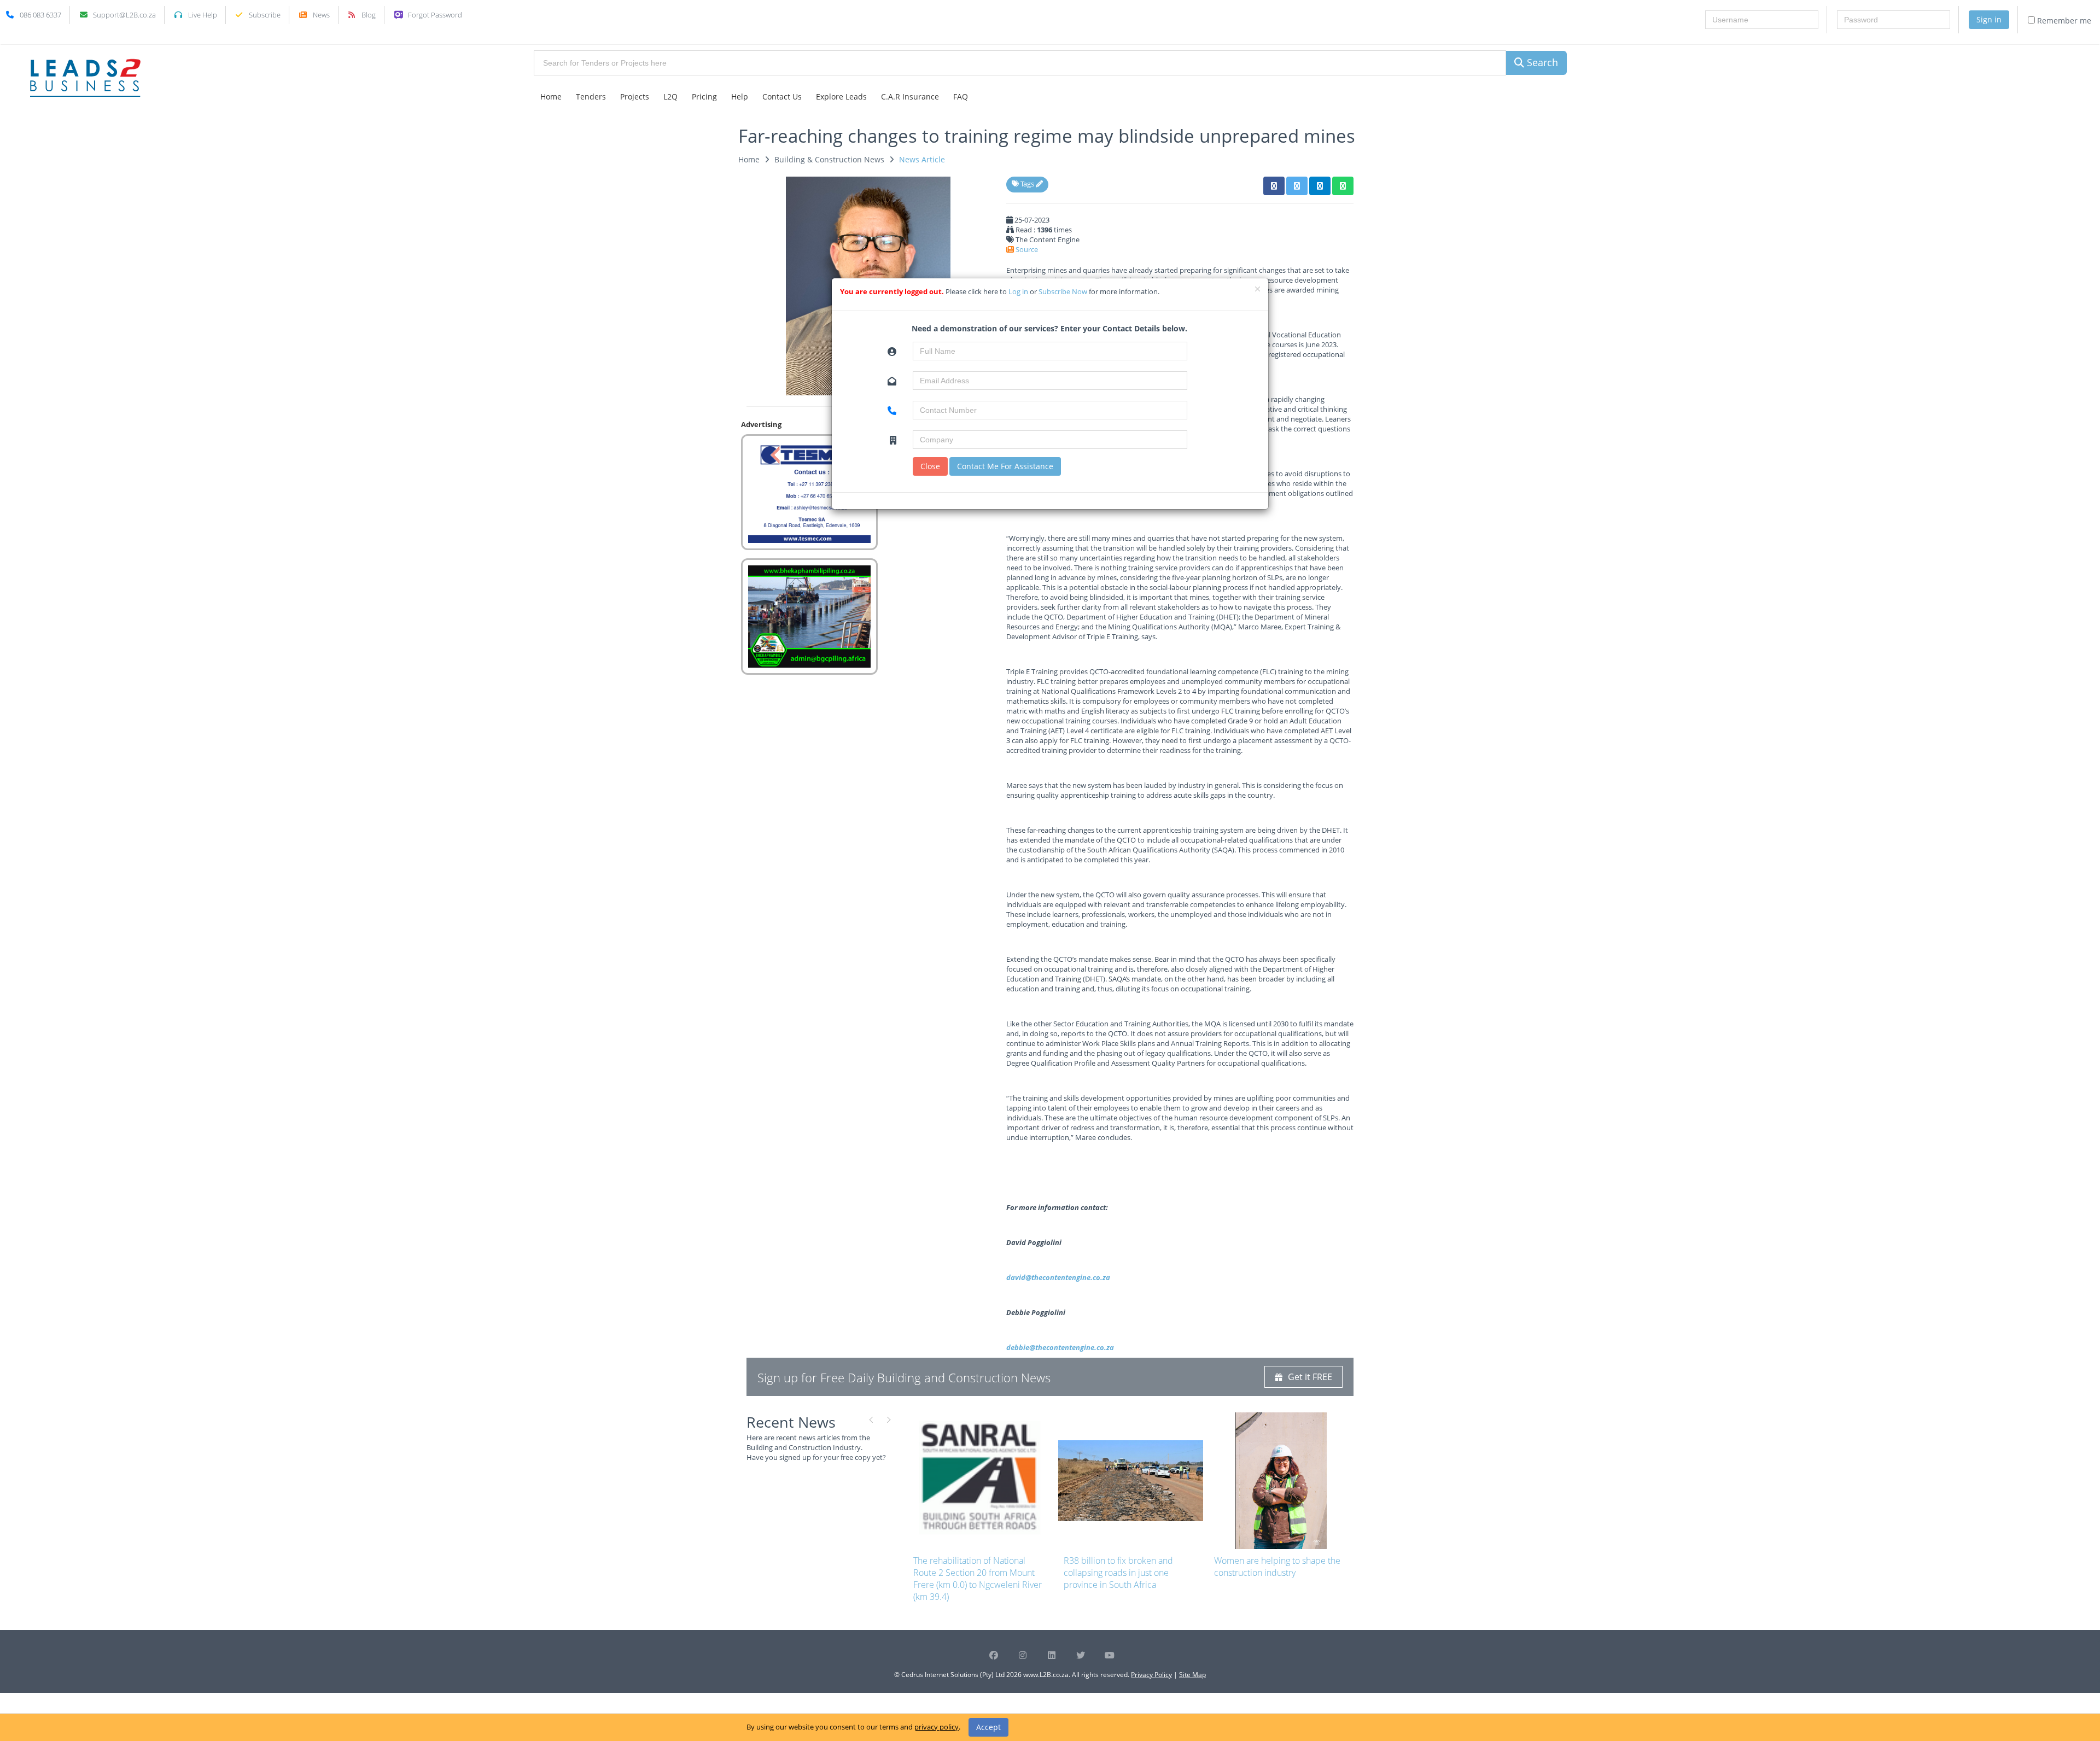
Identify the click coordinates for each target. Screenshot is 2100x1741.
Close (930, 466)
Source (1027, 249)
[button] (1274, 186)
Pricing (704, 97)
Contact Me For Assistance (1005, 466)
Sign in (1989, 19)
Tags (1027, 184)
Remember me (2063, 21)
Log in (1019, 291)
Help (740, 97)
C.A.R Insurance (910, 97)
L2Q (670, 97)
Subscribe (265, 15)
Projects (635, 97)
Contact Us (782, 97)
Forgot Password (435, 15)
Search (1541, 62)
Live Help (203, 15)
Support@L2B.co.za (124, 15)
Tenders (591, 97)
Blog (369, 15)
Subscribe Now (1064, 291)
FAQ (961, 97)
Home (551, 97)
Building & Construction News (829, 159)
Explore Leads (841, 97)
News (321, 15)
